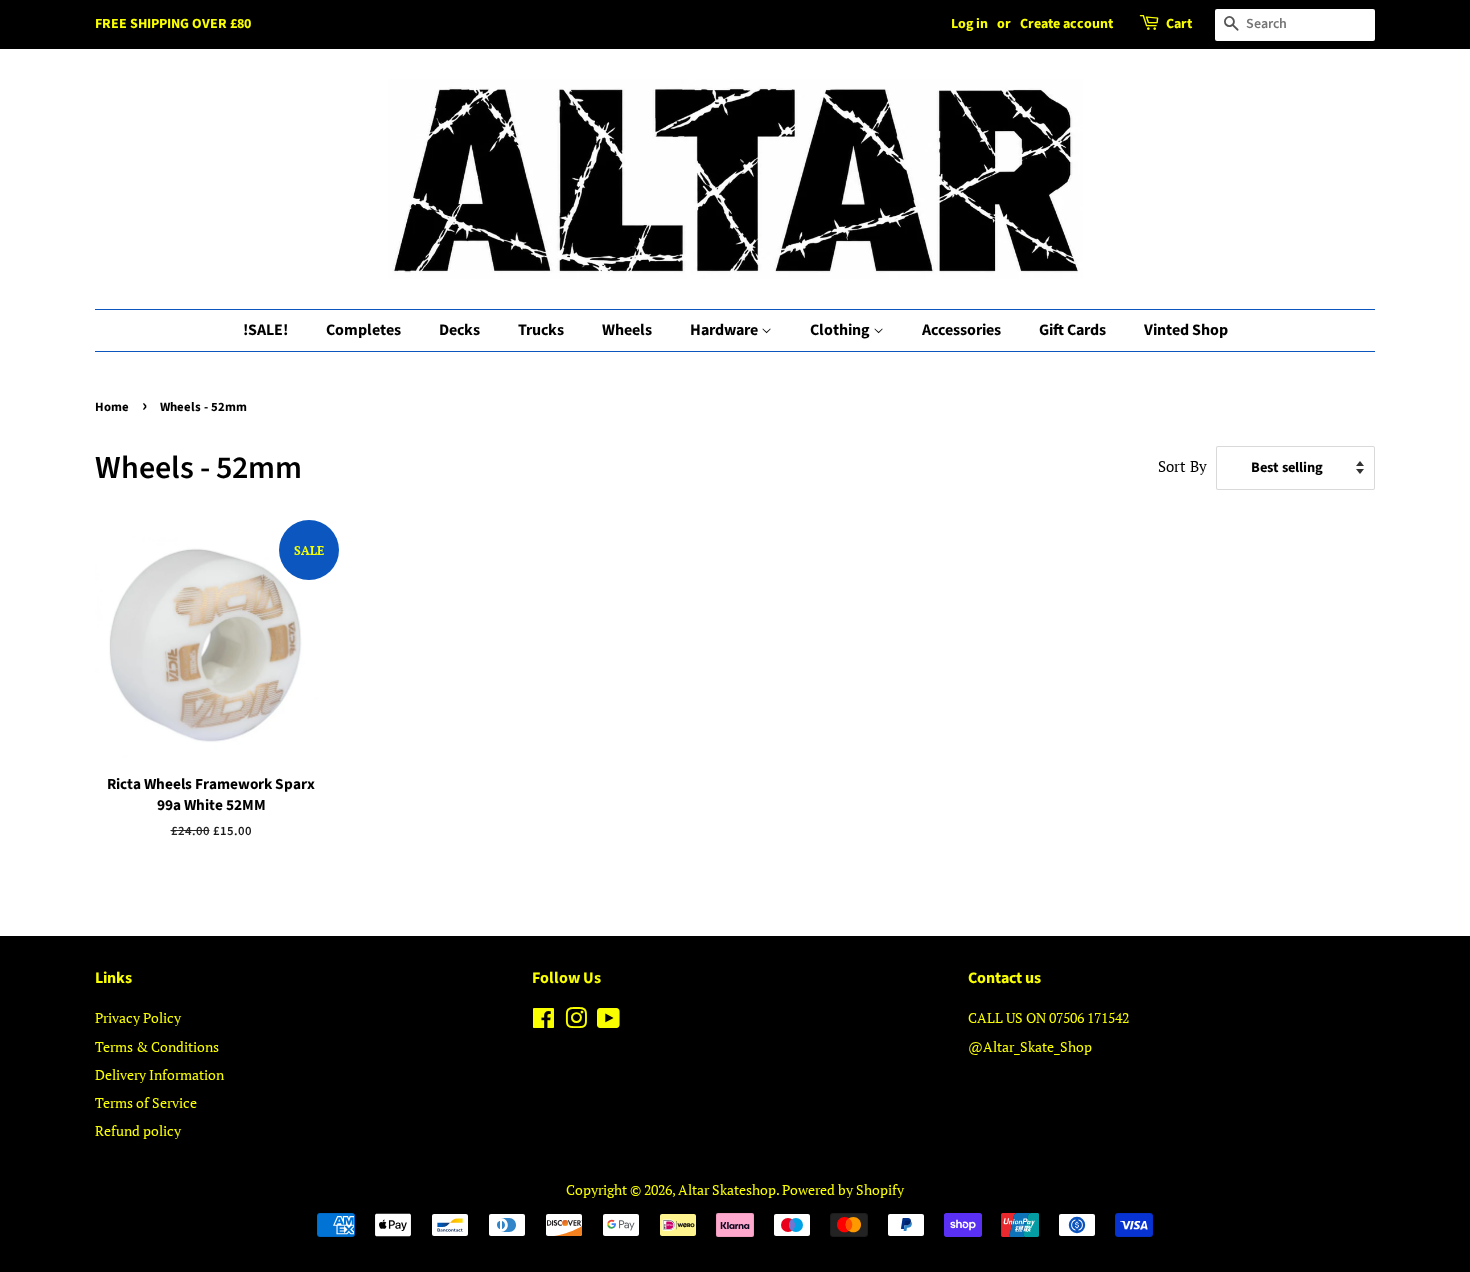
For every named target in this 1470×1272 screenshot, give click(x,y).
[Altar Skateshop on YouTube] (608, 1021)
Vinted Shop (1186, 330)
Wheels (627, 330)
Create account (1066, 24)
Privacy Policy (138, 1017)
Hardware (725, 330)
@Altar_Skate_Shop (1030, 1046)
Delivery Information (159, 1074)
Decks (459, 330)
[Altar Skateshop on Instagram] (576, 1021)
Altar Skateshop (727, 1189)
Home (112, 407)
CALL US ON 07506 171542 (1048, 1017)
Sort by (1182, 466)
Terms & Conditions (157, 1046)
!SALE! (265, 330)
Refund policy (138, 1130)
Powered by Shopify (843, 1189)
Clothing (841, 330)
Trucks (541, 330)
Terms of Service (146, 1102)
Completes (363, 330)
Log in (969, 24)
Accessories (961, 330)
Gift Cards (1072, 330)
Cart (1179, 24)
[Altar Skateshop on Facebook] (543, 1021)
